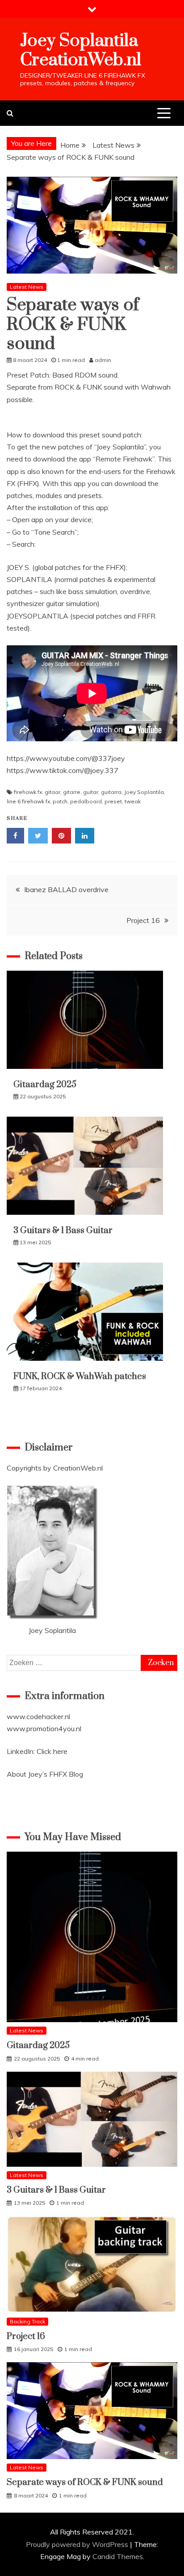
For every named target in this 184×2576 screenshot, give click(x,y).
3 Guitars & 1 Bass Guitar (63, 1231)
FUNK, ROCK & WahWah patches (80, 1377)
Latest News (27, 287)
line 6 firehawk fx (28, 801)
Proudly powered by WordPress (78, 2544)
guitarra (111, 792)
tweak (133, 801)
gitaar (52, 792)
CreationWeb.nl (78, 1468)
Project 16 (143, 920)
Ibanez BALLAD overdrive (66, 889)
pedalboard (86, 801)
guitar (91, 792)
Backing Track (27, 2321)
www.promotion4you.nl (44, 1728)
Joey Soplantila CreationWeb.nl (81, 50)
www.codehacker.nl (38, 1716)
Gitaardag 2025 (45, 1085)
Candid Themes (118, 2556)
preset (113, 801)
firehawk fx (28, 792)
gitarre (72, 792)
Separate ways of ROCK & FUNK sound (85, 2483)
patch (60, 801)
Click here (52, 1751)
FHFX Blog (66, 1774)
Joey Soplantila (144, 792)
